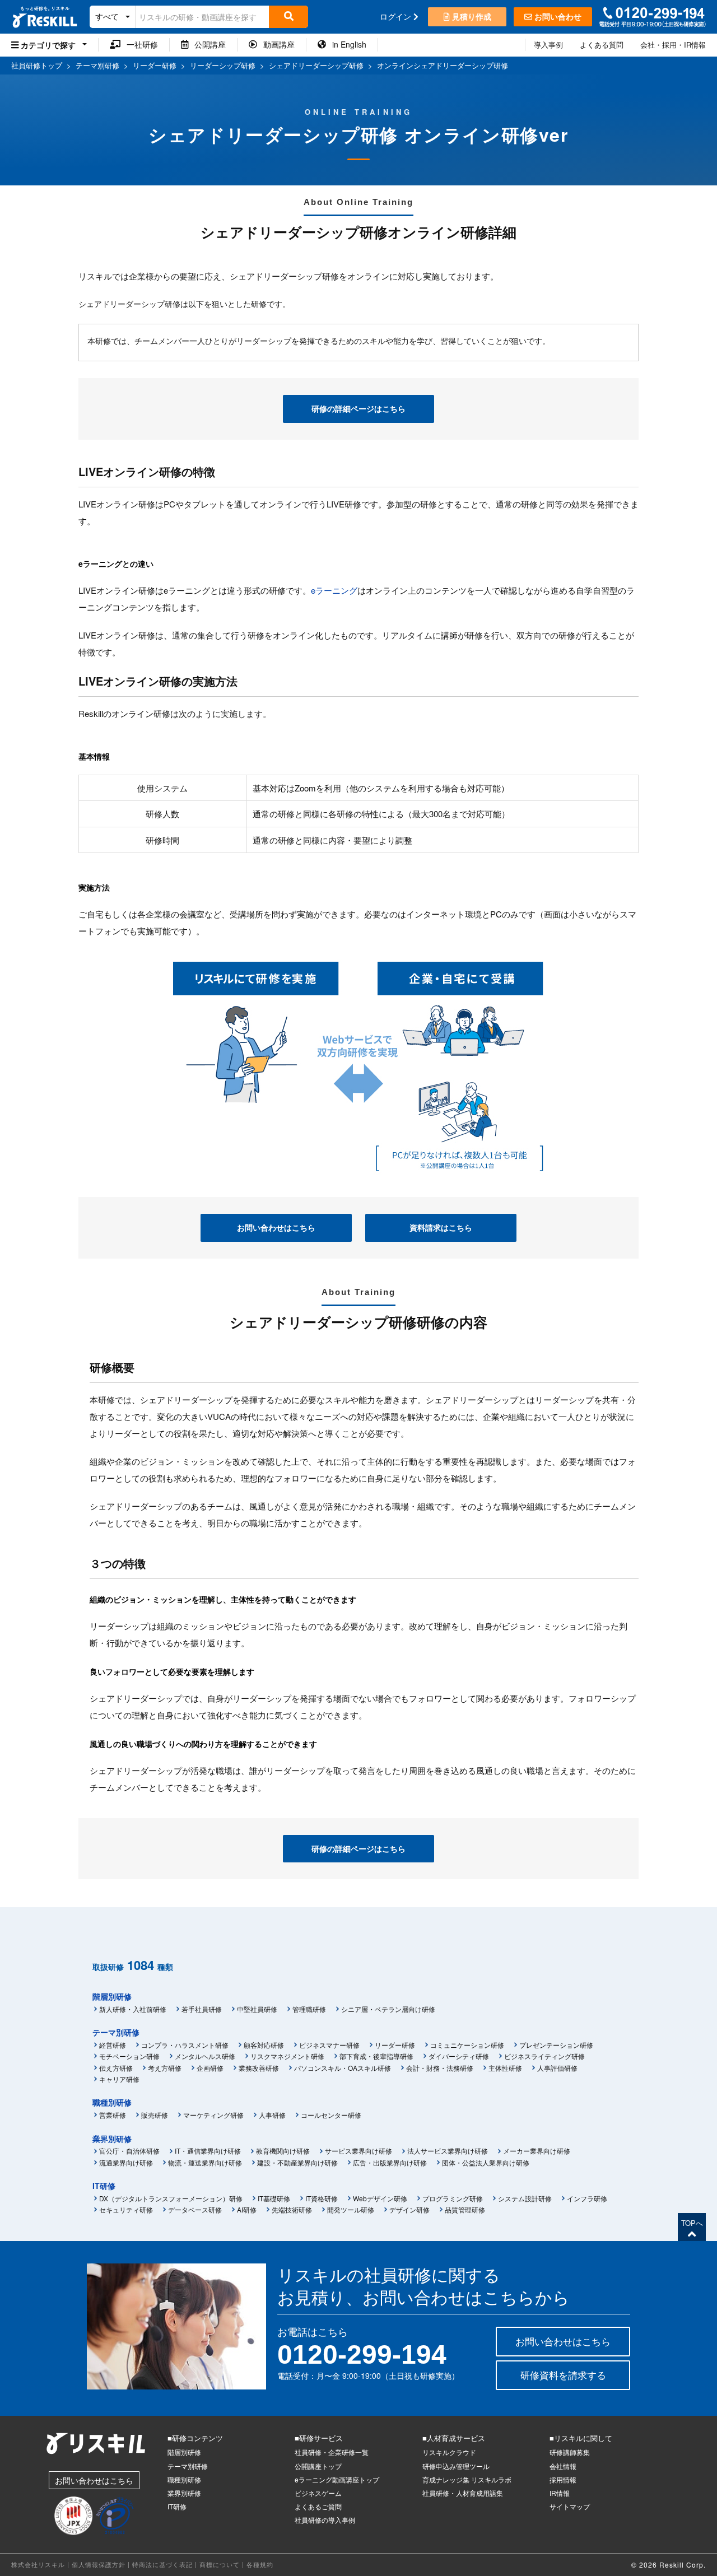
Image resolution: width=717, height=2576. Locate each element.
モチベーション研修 (129, 2056)
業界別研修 (112, 2139)
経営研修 (113, 2045)
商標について (220, 2564)
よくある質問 (602, 45)
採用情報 (563, 2479)
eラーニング (334, 590)
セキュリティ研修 (126, 2209)
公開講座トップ (318, 2466)
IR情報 (560, 2493)
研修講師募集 (570, 2452)
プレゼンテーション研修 (556, 2045)
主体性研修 (505, 2068)
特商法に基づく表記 (162, 2564)
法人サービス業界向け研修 (448, 2151)
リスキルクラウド (449, 2452)
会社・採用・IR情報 (673, 45)
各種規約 (260, 2564)
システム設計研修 (525, 2198)
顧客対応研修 (264, 2045)
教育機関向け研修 (283, 2151)
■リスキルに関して (581, 2438)
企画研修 (210, 2068)
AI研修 (247, 2209)
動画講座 (276, 44)
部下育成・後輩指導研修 (376, 2056)
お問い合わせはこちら (276, 1227)
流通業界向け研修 (126, 2162)
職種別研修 (112, 2102)
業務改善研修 (259, 2068)
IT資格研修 (322, 2198)
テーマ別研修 (116, 2032)
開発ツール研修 (351, 2209)
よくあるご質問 (318, 2506)
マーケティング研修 (213, 2115)
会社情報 (563, 2466)
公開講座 (207, 44)
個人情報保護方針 (99, 2564)
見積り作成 (471, 16)
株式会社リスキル (38, 2564)
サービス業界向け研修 (358, 2151)
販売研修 (155, 2115)
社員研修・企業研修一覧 (332, 2452)
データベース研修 (195, 2209)
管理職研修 (309, 2009)
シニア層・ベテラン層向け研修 (388, 2009)
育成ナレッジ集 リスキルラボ (467, 2479)
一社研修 (139, 44)
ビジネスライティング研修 (544, 2056)
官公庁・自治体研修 (129, 2151)
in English (346, 44)
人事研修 (272, 2115)
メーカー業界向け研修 (537, 2151)
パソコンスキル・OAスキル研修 (343, 2068)
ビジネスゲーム (318, 2493)
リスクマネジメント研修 (287, 2056)
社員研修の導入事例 (325, 2520)
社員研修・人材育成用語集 (463, 2493)
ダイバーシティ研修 (459, 2056)
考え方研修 (165, 2068)
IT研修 (104, 2186)
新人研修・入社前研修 (133, 2009)
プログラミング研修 (453, 2198)
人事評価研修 (557, 2068)
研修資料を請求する (563, 2375)
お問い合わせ (557, 16)
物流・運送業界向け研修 (205, 2162)
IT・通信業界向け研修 (208, 2151)
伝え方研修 (116, 2068)
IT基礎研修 (274, 2198)
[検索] (288, 17)
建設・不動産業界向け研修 (297, 2162)
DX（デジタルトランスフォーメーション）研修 (171, 2198)
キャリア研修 (119, 2079)
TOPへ (692, 2223)
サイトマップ (570, 2506)
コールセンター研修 (331, 2115)
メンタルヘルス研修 (205, 2056)
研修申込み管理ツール (456, 2466)
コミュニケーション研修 (467, 2045)
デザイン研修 (409, 2209)
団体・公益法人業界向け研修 (486, 2162)
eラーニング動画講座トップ (337, 2479)
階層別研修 (112, 1996)
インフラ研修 (587, 2198)
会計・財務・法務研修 (440, 2068)
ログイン (397, 16)
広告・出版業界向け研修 (390, 2162)
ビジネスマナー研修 (329, 2045)
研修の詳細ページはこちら (358, 408)
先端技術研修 (292, 2209)
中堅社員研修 (257, 2009)
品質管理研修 (465, 2209)
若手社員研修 (202, 2009)
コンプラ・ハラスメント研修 (185, 2045)
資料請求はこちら (441, 1227)
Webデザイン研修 (380, 2198)
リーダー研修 (395, 2045)
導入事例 (548, 45)
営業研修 (113, 2115)
